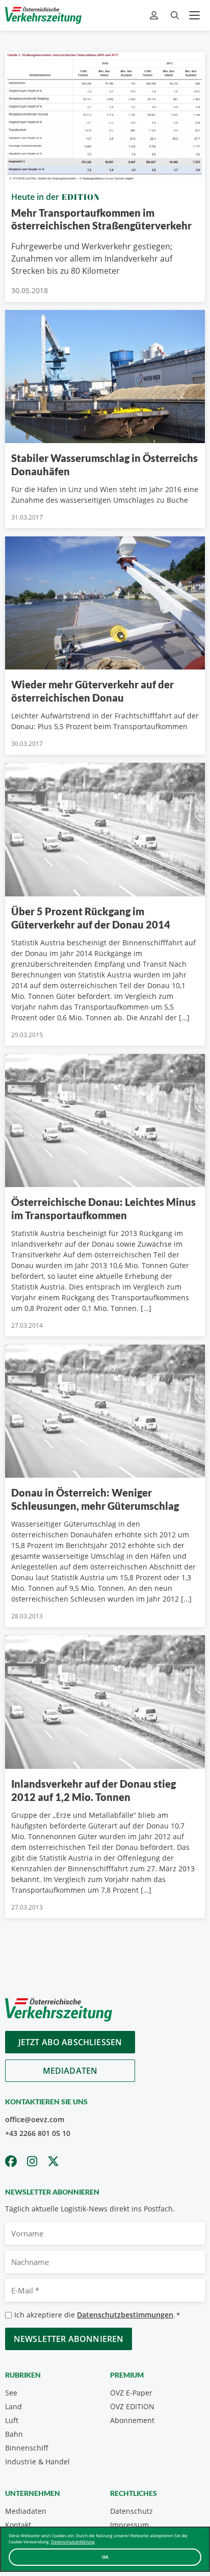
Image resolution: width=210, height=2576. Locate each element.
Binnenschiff (27, 2448)
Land (14, 2406)
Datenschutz (132, 2511)
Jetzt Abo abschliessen (70, 2042)
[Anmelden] (155, 16)
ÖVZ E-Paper (131, 2393)
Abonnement (132, 2420)
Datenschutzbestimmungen (125, 2315)
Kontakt (18, 2525)
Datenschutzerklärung (73, 2542)
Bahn (14, 2434)
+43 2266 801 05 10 (38, 2133)
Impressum (129, 2525)
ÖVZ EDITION (132, 2406)
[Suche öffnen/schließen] (175, 16)
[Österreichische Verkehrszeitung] (43, 15)
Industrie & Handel (37, 2462)
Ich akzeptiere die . (97, 2315)
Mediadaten (70, 2071)
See (11, 2393)
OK (105, 2557)
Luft (12, 2420)
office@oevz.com (35, 2119)
